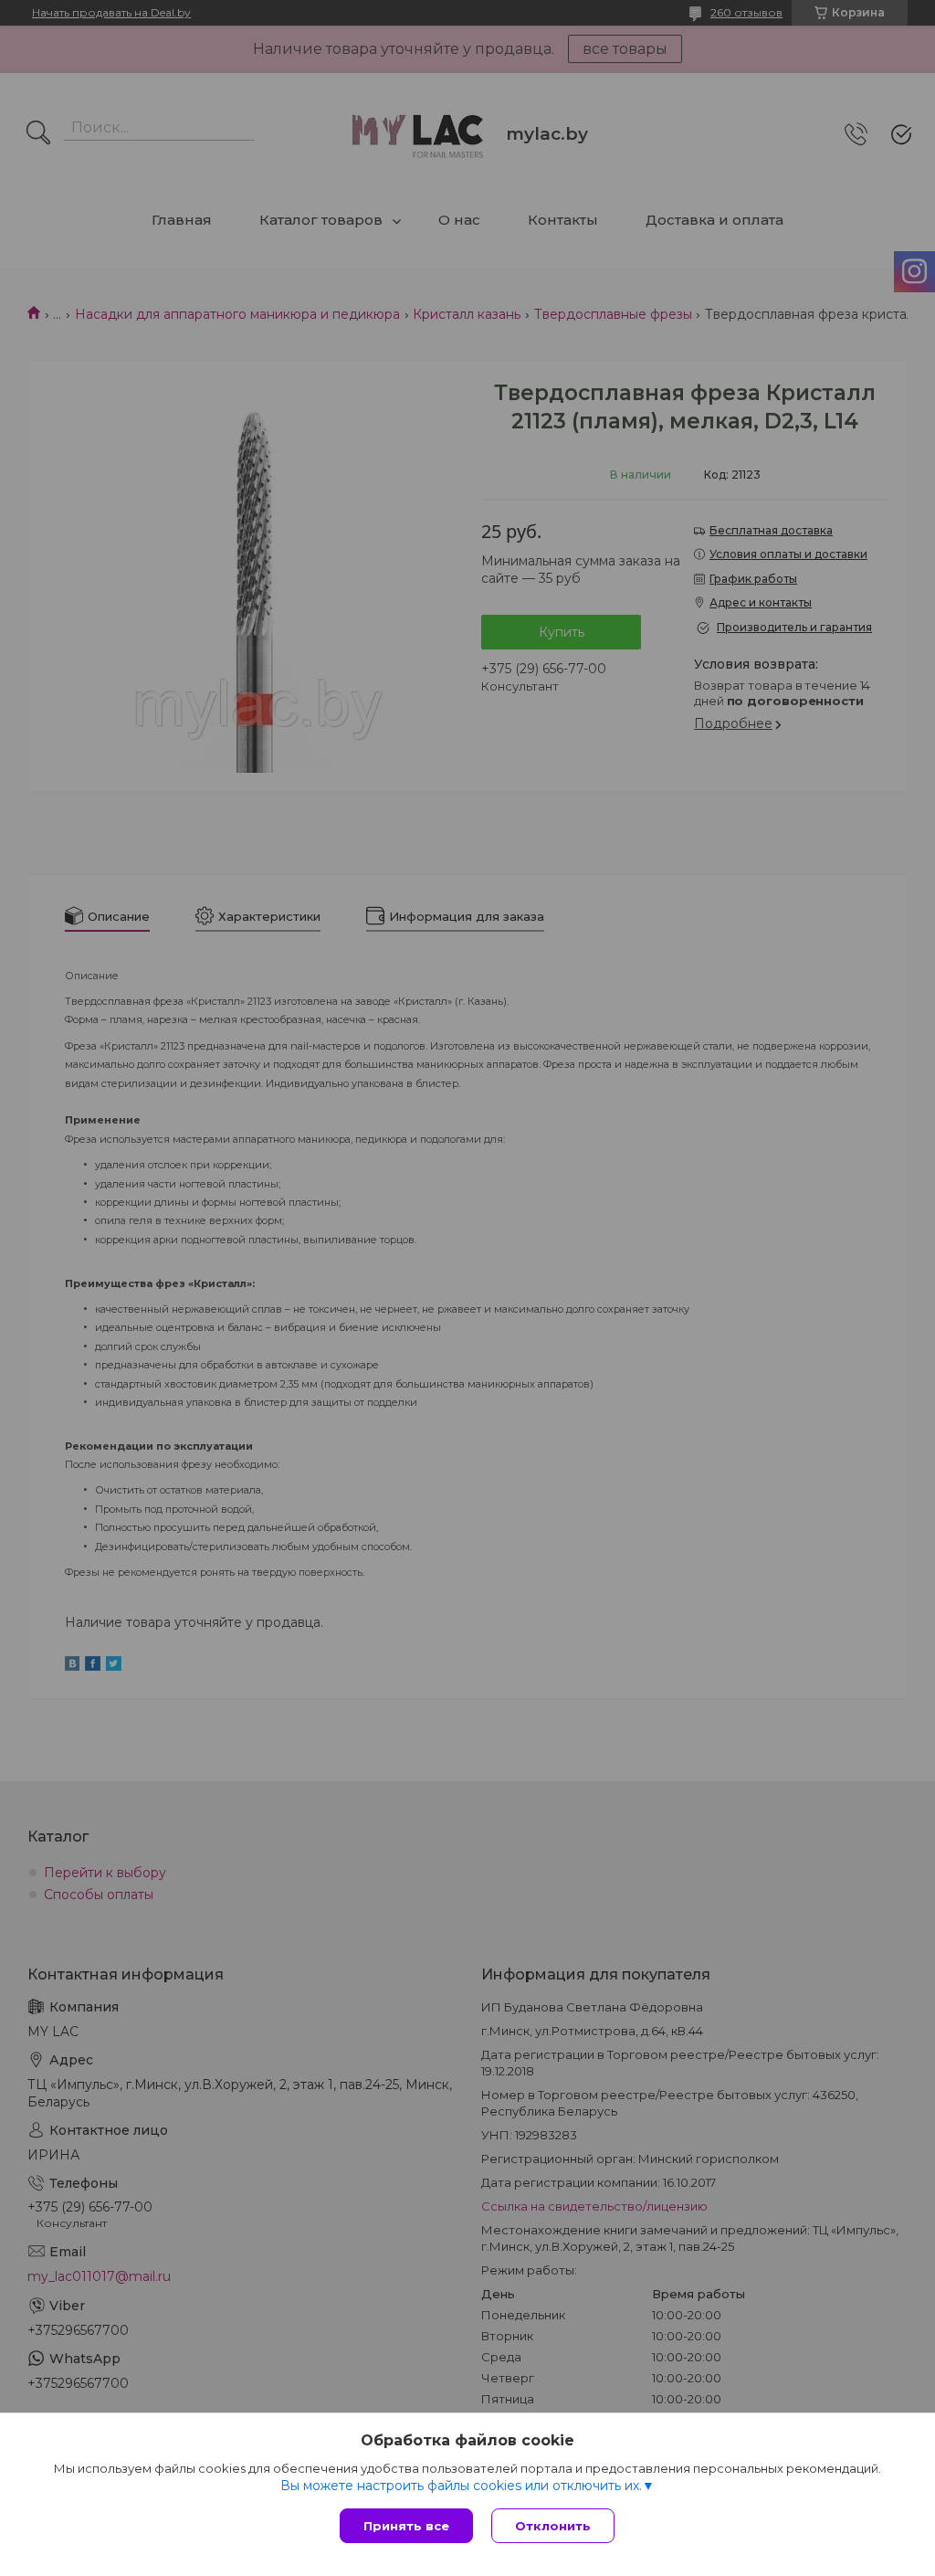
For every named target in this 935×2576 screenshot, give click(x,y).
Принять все (406, 2526)
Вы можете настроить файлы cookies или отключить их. (461, 2486)
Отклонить (553, 2526)
